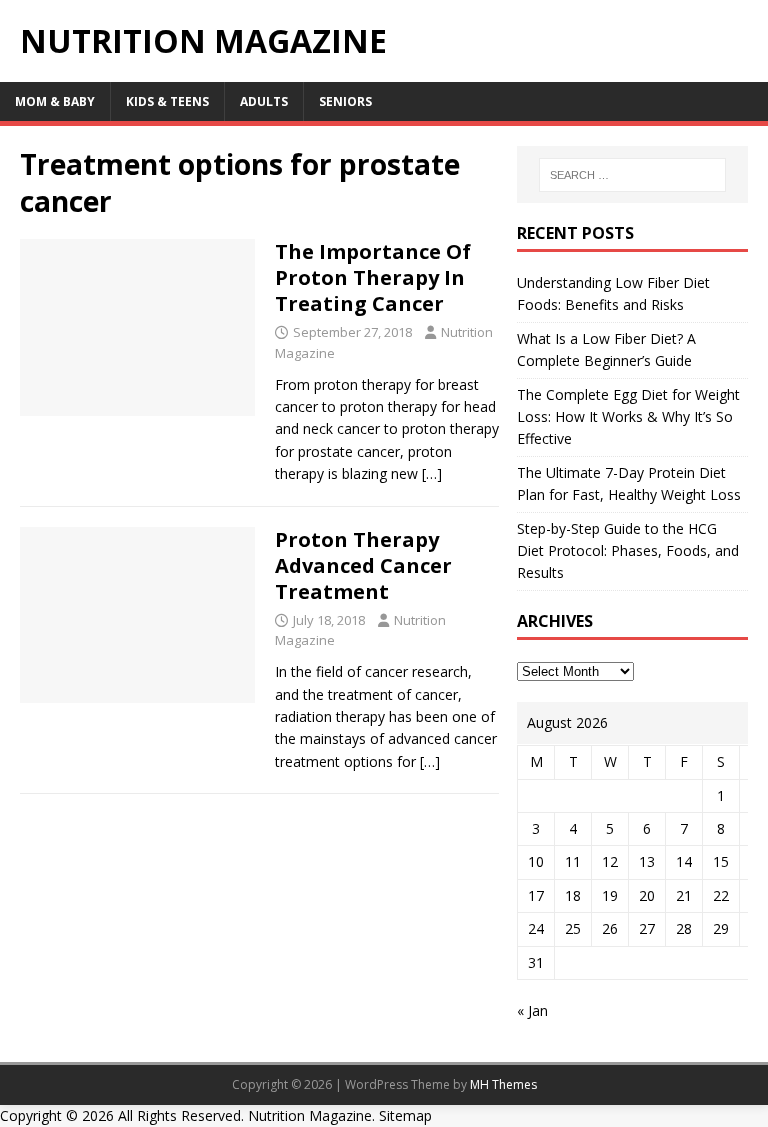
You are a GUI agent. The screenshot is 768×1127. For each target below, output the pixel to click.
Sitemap (405, 1115)
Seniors (345, 101)
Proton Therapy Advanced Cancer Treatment (363, 565)
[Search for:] (632, 175)
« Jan (532, 1010)
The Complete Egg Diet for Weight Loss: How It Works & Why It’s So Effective (628, 417)
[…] (432, 473)
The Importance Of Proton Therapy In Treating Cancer (373, 277)
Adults (264, 101)
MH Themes (503, 1084)
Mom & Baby (55, 101)
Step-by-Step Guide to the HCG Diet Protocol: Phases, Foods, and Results (628, 551)
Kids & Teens (167, 101)
